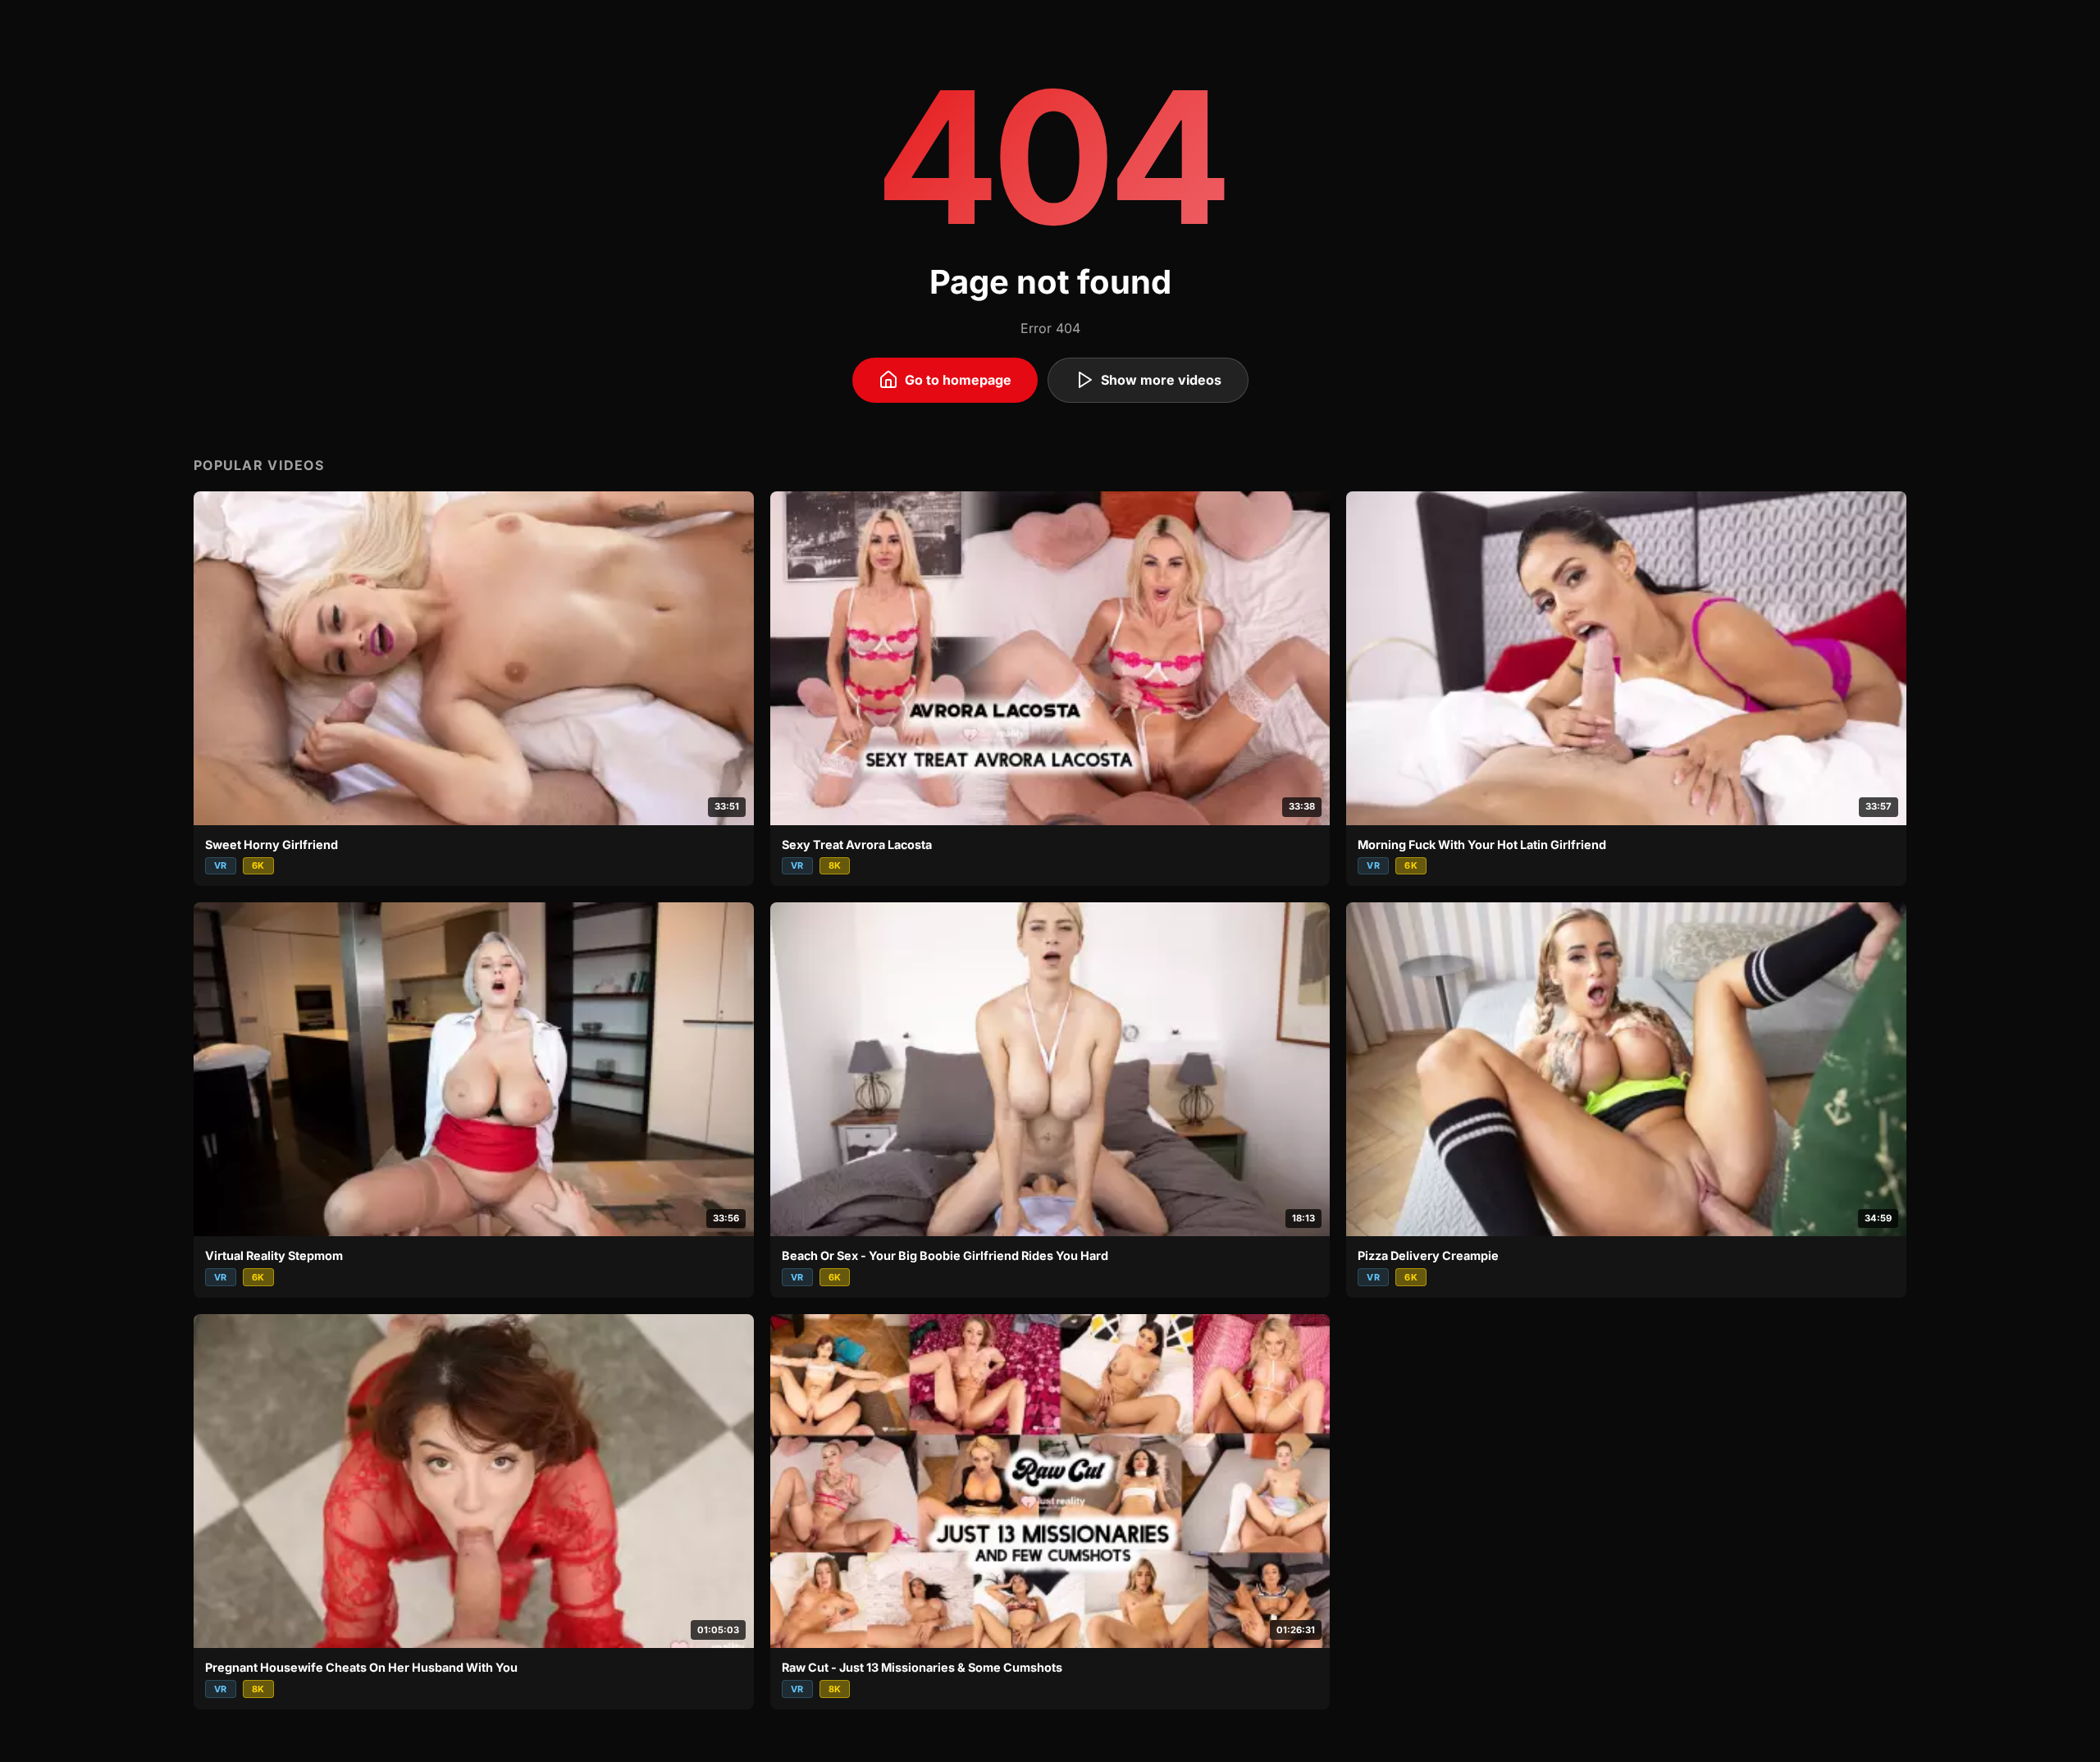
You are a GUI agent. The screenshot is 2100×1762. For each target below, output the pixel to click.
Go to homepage (958, 380)
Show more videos (1161, 380)
